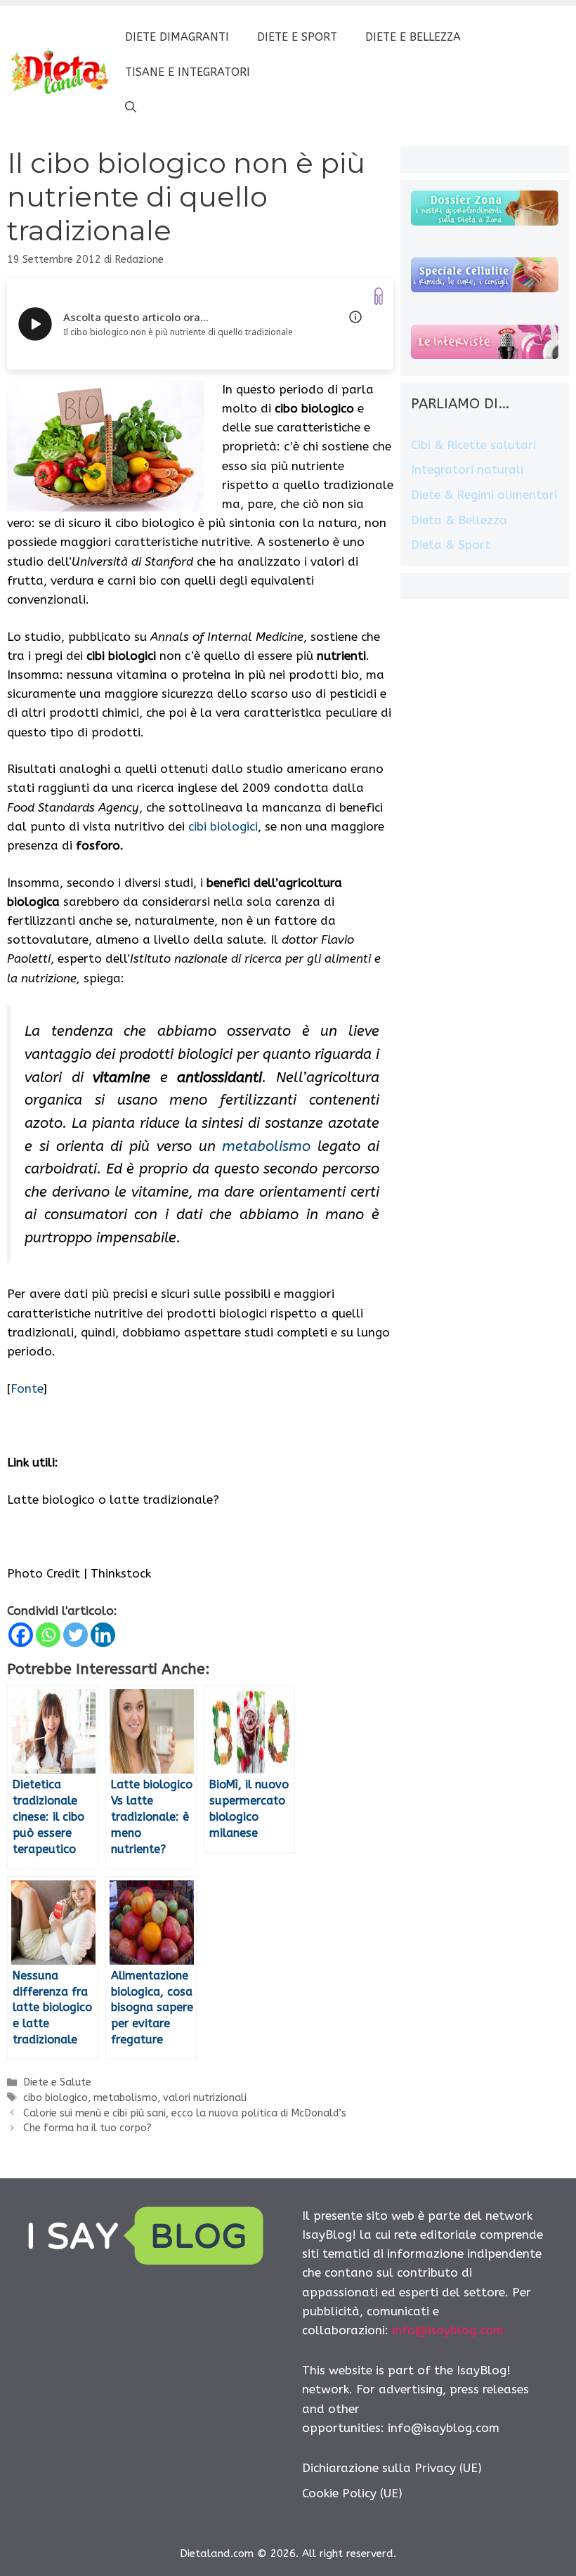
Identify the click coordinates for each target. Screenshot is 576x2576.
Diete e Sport (297, 37)
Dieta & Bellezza (459, 520)
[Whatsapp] (48, 1635)
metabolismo (266, 1146)
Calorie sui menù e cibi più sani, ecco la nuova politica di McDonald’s (185, 2113)
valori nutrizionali (205, 2098)
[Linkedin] (103, 1635)
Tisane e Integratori (188, 72)
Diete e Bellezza (413, 37)
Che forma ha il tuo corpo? (87, 2128)
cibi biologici (223, 826)
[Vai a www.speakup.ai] (379, 296)
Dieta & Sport (451, 545)
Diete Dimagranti (177, 37)
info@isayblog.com (448, 2330)
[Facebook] (21, 1635)
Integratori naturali (467, 469)
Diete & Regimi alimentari (484, 495)
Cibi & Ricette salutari (473, 445)
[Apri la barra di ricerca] (131, 108)
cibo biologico (55, 2098)
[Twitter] (76, 1635)
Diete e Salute (57, 2082)
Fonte (27, 1388)
